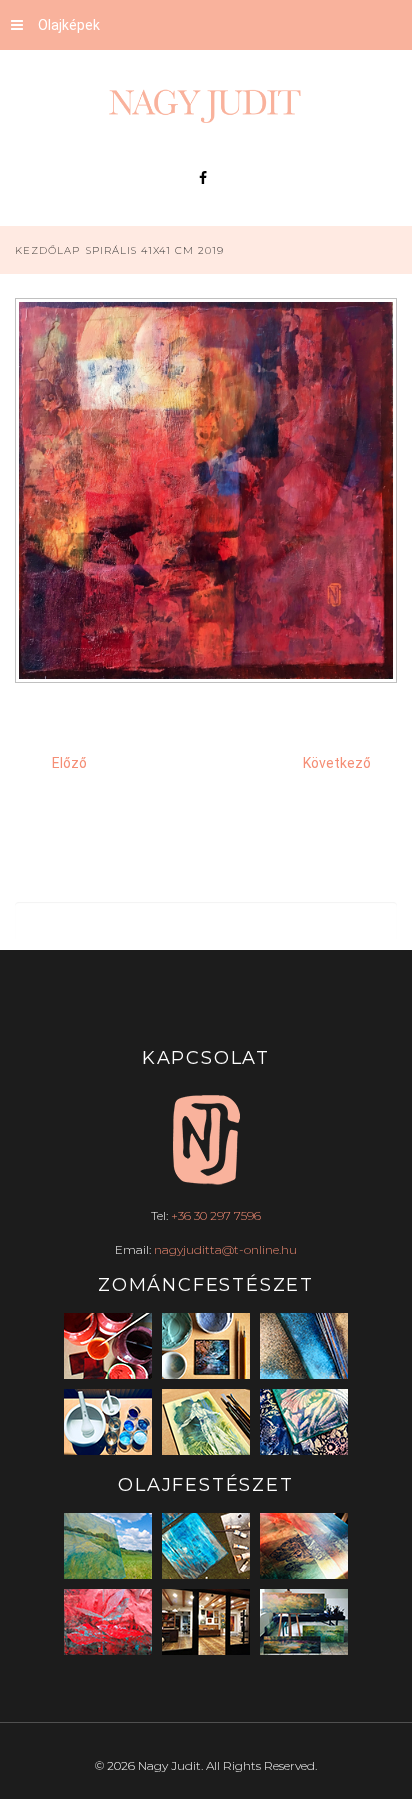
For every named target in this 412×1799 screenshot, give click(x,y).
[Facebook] (203, 178)
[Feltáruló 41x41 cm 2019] (206, 835)
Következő (337, 763)
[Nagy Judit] (206, 106)
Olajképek (69, 25)
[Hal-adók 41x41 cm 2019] (206, 864)
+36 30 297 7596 (216, 1215)
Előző (69, 763)
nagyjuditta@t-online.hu (225, 1249)
